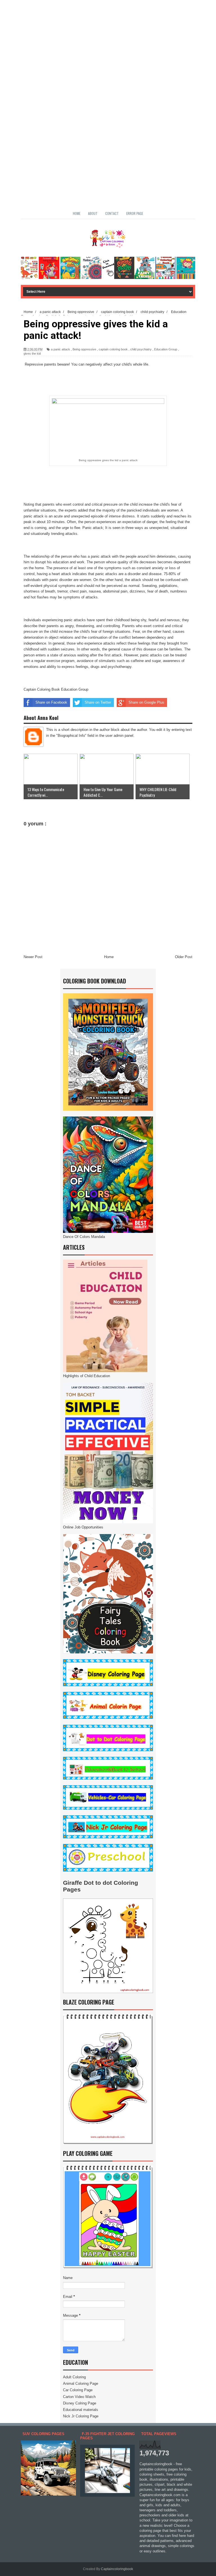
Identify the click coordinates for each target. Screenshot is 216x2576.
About (93, 213)
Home (77, 213)
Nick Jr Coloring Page (81, 2416)
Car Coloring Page (78, 2390)
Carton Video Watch (79, 2397)
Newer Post (33, 957)
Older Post (184, 957)
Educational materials (81, 2410)
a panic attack (60, 349)
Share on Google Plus (146, 702)
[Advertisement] (108, 39)
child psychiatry (141, 349)
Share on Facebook (51, 702)
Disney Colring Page (80, 2403)
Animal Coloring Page (81, 2384)
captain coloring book (113, 349)
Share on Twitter (98, 702)
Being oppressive (84, 349)
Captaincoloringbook (117, 2569)
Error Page (135, 213)
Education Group (166, 349)
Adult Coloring (74, 2377)
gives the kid (32, 353)
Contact (112, 213)
